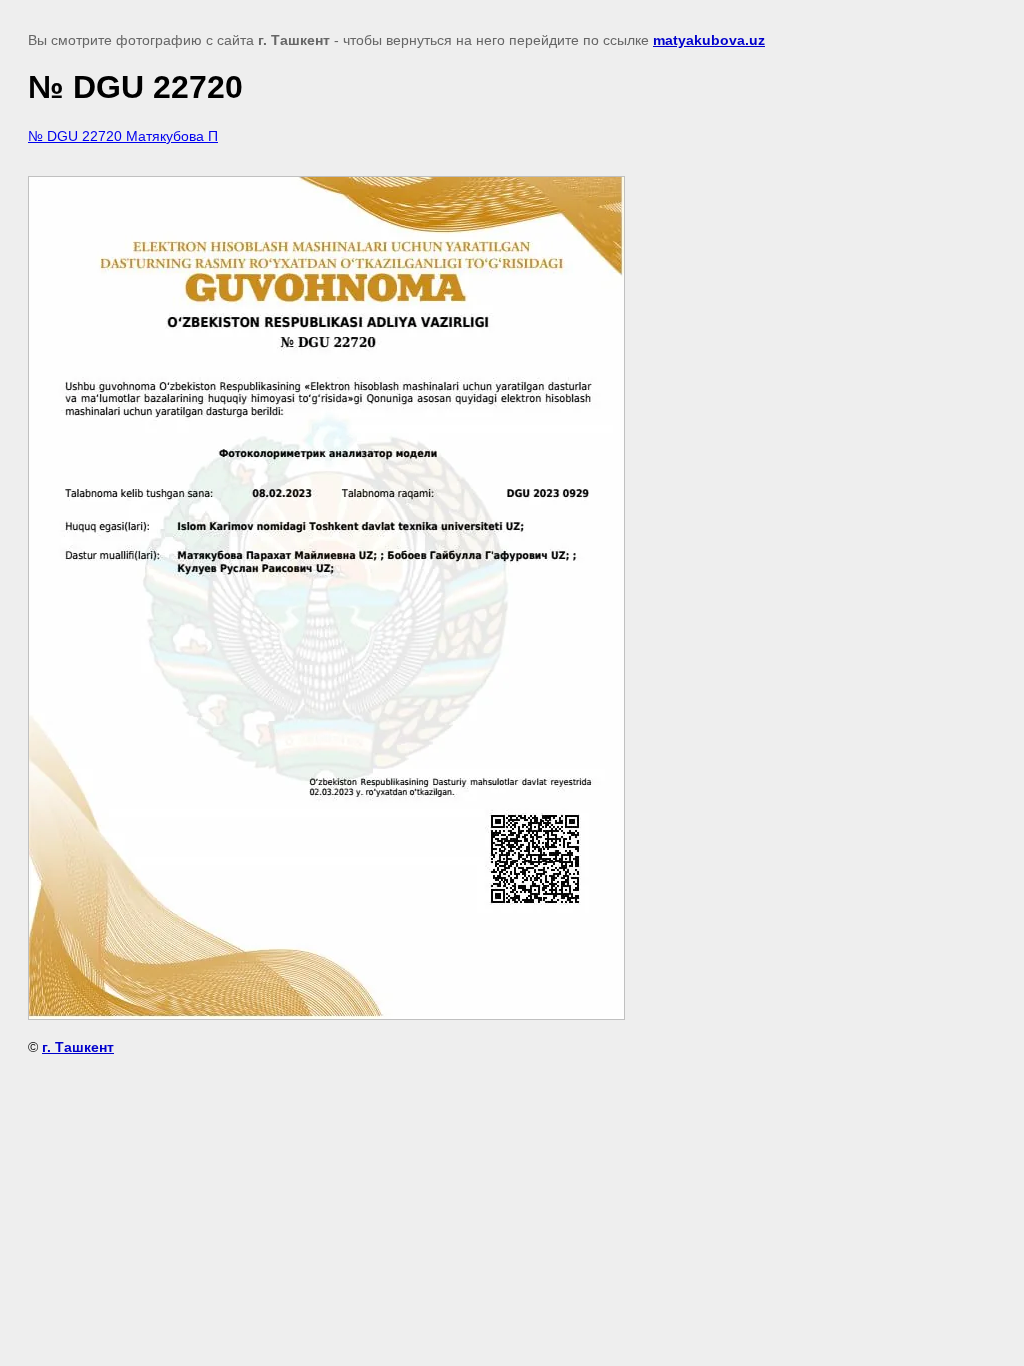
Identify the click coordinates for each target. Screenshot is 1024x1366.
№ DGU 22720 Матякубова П (123, 136)
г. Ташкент (78, 1047)
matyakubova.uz (709, 40)
